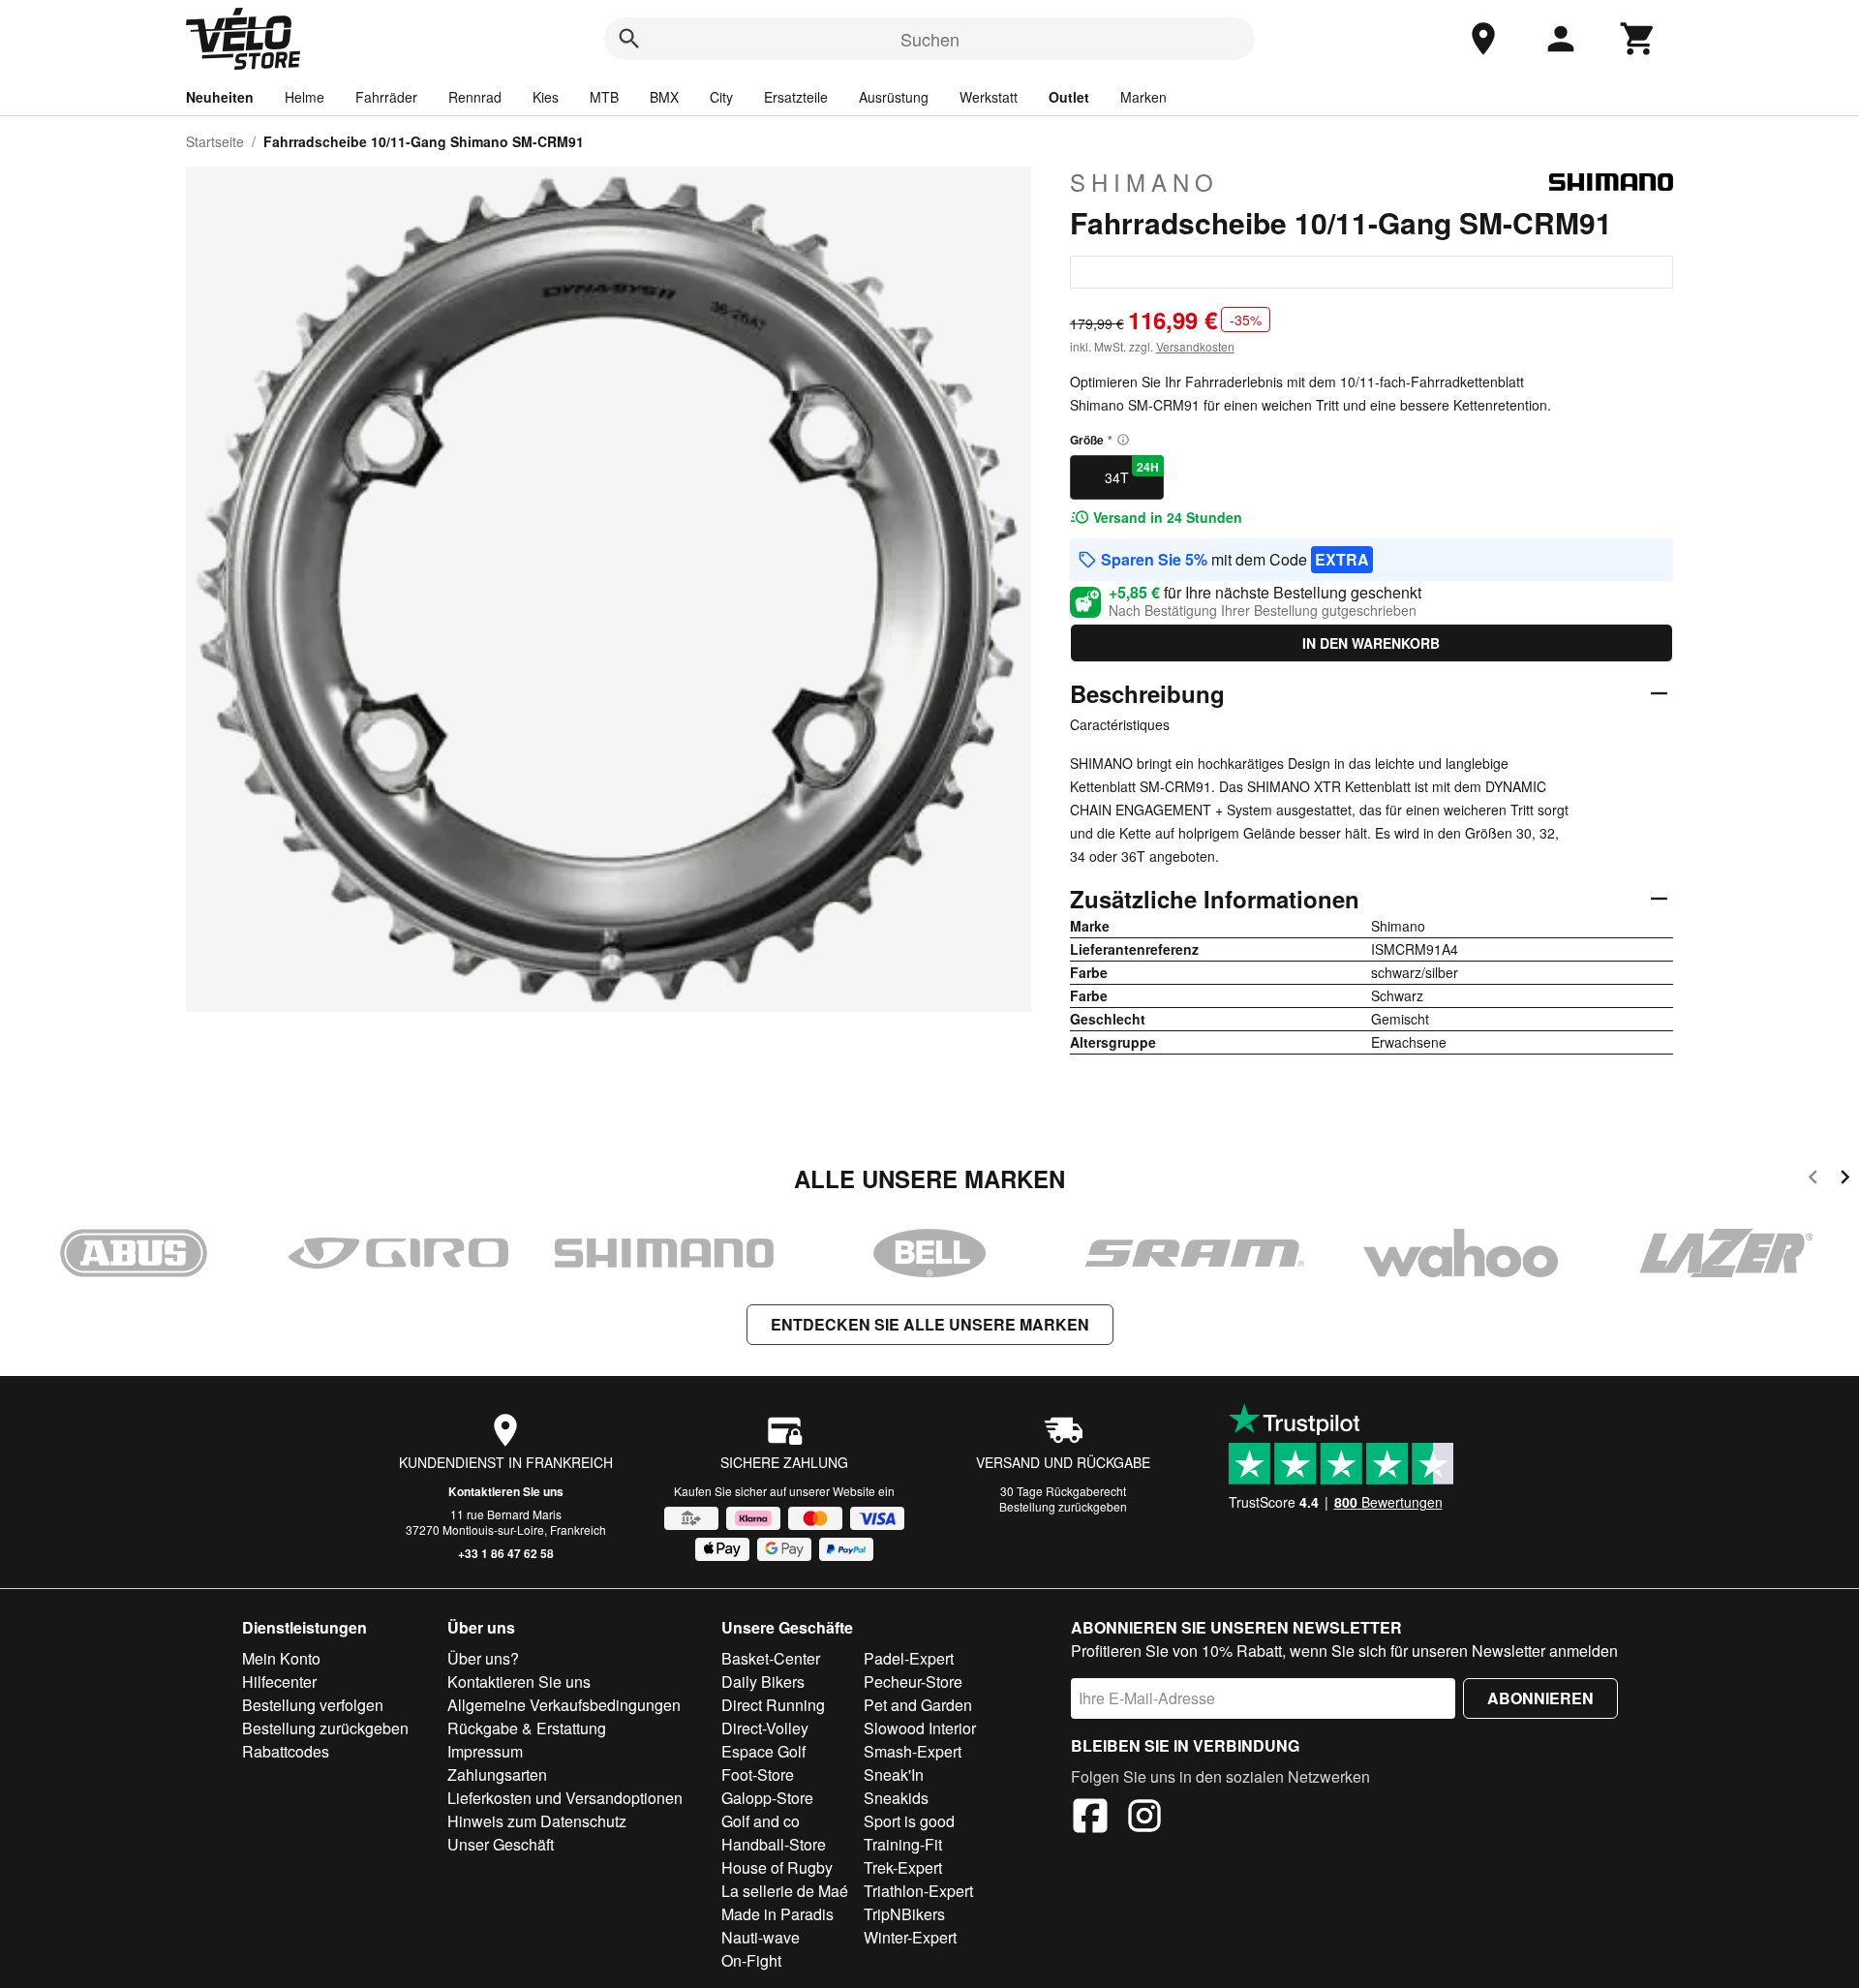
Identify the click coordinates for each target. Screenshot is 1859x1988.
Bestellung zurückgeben (1063, 1506)
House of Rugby (777, 1867)
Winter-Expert (910, 1937)
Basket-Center (771, 1658)
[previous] (1813, 1180)
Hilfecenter (279, 1682)
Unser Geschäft (501, 1844)
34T (1132, 473)
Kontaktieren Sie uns (506, 1491)
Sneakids (896, 1798)
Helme (305, 97)
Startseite (215, 141)
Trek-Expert (903, 1867)
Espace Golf (763, 1751)
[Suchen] (629, 39)
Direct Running (773, 1705)
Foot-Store (758, 1774)
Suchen (930, 39)
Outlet (1069, 97)
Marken (1143, 97)
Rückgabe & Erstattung (527, 1728)
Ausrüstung (894, 97)
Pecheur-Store (913, 1682)
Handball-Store (774, 1844)
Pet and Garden (918, 1705)
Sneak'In (894, 1774)
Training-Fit (903, 1844)
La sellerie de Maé (785, 1891)
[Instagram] (1144, 1819)
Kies (546, 97)
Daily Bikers (763, 1682)
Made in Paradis (777, 1914)
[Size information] (1123, 440)
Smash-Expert (913, 1751)
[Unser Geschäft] (1483, 39)
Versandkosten (1195, 346)
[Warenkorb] (1638, 39)
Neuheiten (220, 97)
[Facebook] (1090, 1819)
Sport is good (909, 1821)
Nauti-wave (761, 1937)
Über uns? (483, 1658)
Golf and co (761, 1821)
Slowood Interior (920, 1728)
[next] (1845, 1180)
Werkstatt (989, 97)
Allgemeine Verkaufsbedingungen (564, 1705)
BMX (664, 97)
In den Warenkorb (1371, 643)
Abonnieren (1540, 1698)
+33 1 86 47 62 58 (506, 1553)
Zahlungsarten (497, 1774)
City (721, 97)
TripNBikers (904, 1914)
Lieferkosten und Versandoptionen (565, 1798)
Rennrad (475, 97)
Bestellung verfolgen (313, 1705)
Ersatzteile (796, 97)
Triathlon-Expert (918, 1891)
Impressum (485, 1751)
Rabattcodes (286, 1751)
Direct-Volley (765, 1728)
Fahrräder (386, 97)
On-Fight (751, 1960)
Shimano (1144, 182)
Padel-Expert (909, 1658)
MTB (604, 97)
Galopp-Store (767, 1798)
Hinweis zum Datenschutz (537, 1821)
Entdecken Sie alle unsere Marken (930, 1324)
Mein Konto (281, 1658)
